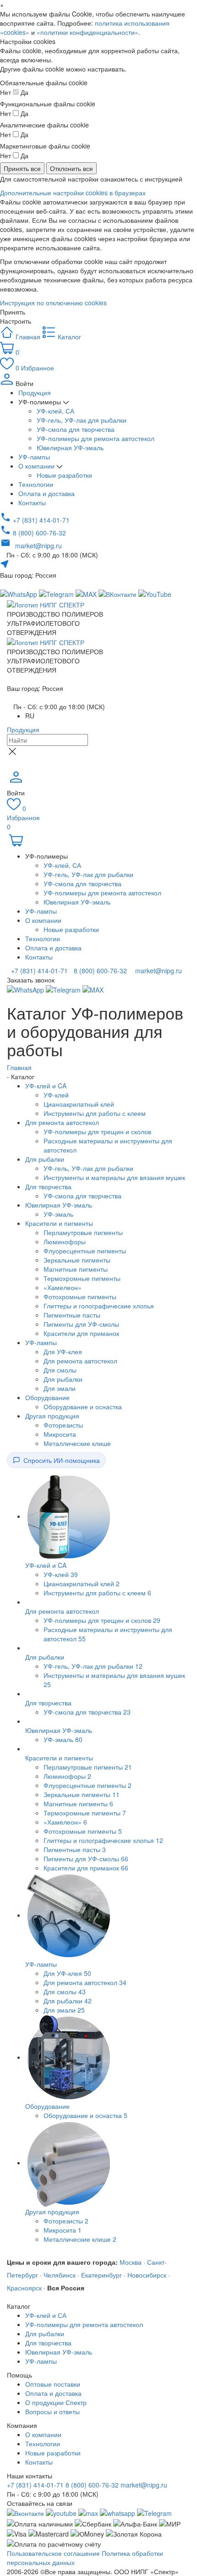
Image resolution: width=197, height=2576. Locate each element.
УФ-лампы (34, 457)
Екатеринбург (101, 2275)
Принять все (22, 168)
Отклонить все (71, 168)
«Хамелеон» (63, 1287)
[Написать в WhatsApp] (118, 2512)
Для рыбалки (45, 1159)
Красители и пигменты (59, 1223)
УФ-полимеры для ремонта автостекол (96, 438)
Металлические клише (77, 1443)
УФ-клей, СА (55, 411)
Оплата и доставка (47, 493)
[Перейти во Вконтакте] (25, 2512)
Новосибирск (147, 2275)
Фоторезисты (63, 1425)
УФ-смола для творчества (76, 429)
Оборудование (47, 1397)
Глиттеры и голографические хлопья (99, 1306)
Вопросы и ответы (52, 2411)
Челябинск (60, 2275)
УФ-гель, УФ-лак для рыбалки (82, 420)
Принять (13, 312)
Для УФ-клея (63, 1351)
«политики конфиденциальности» (88, 32)
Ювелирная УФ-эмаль (70, 447)
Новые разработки (64, 475)
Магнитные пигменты (76, 1269)
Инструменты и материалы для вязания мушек (114, 1177)
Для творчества (48, 1186)
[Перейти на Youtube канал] (61, 2512)
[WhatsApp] (26, 989)
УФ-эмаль (58, 1214)
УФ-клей (56, 1095)
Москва (131, 2262)
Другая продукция (52, 1416)
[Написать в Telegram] (57, 593)
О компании (37, 466)
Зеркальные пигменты (77, 1260)
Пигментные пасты (72, 1315)
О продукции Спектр (56, 2402)
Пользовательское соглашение (53, 2553)
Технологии (36, 484)
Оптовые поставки (53, 2384)
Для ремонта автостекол (62, 1122)
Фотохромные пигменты (80, 1296)
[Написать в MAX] (87, 593)
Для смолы (60, 1370)
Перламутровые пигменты (83, 1232)
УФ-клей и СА (46, 2315)
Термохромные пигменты (82, 1278)
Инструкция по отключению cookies (53, 303)
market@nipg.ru (158, 971)
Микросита (60, 1434)
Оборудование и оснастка (83, 1407)
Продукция (35, 392)
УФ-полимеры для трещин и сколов (97, 1131)
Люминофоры (65, 1241)
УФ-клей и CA (46, 1086)
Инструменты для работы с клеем (95, 1113)
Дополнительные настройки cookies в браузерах (73, 193)
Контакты (32, 502)
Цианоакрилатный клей (79, 1104)
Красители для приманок (81, 1333)
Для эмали (60, 1388)
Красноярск (24, 2288)
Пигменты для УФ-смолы (81, 1324)
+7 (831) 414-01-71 (38, 971)
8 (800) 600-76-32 (99, 971)
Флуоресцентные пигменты (85, 1251)
